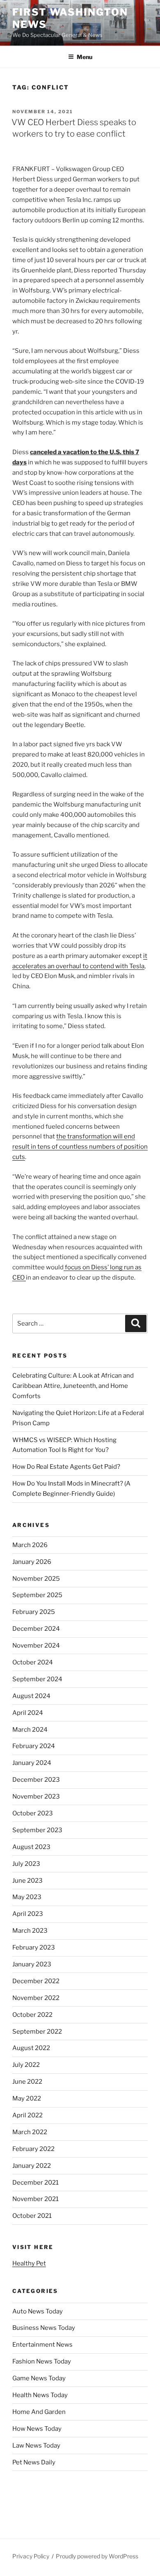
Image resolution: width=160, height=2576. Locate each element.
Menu (85, 57)
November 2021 (35, 2199)
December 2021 (35, 2183)
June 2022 (27, 2082)
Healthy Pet (29, 2263)
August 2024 (31, 1696)
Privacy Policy (31, 2556)
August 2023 (31, 1847)
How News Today (37, 2429)
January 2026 (32, 1562)
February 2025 (34, 1612)
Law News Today (36, 2446)
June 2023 (27, 1881)
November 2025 (36, 1579)
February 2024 (34, 1746)
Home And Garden (39, 2412)
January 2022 (32, 2166)
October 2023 (33, 1813)
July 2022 (26, 2065)
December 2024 (36, 1629)
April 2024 (28, 1713)
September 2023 (37, 1830)
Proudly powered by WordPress (97, 2556)
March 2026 (30, 1545)
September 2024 (37, 1679)
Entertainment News (42, 2345)
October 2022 (32, 2015)
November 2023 (36, 1797)
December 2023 (36, 1780)
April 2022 (27, 2115)
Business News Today (44, 2328)
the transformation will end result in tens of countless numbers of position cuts (80, 1147)
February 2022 (33, 2149)
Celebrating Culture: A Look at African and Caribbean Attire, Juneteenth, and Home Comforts (73, 1386)
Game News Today (39, 2378)
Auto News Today (38, 2311)
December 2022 (36, 1981)
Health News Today (40, 2395)
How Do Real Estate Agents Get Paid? (66, 1467)
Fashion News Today (42, 2361)
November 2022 (36, 1998)
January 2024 (32, 1763)
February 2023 (34, 1947)
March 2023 (30, 1931)
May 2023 (27, 1897)
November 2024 (36, 1646)
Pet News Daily (34, 2462)
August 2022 (31, 2048)
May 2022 (27, 2098)
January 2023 (32, 1964)
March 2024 (30, 1730)
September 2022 (37, 2032)
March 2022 (30, 2132)
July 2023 (26, 1864)
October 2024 (33, 1662)
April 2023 (28, 1914)
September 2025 (37, 1595)
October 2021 (32, 2216)
